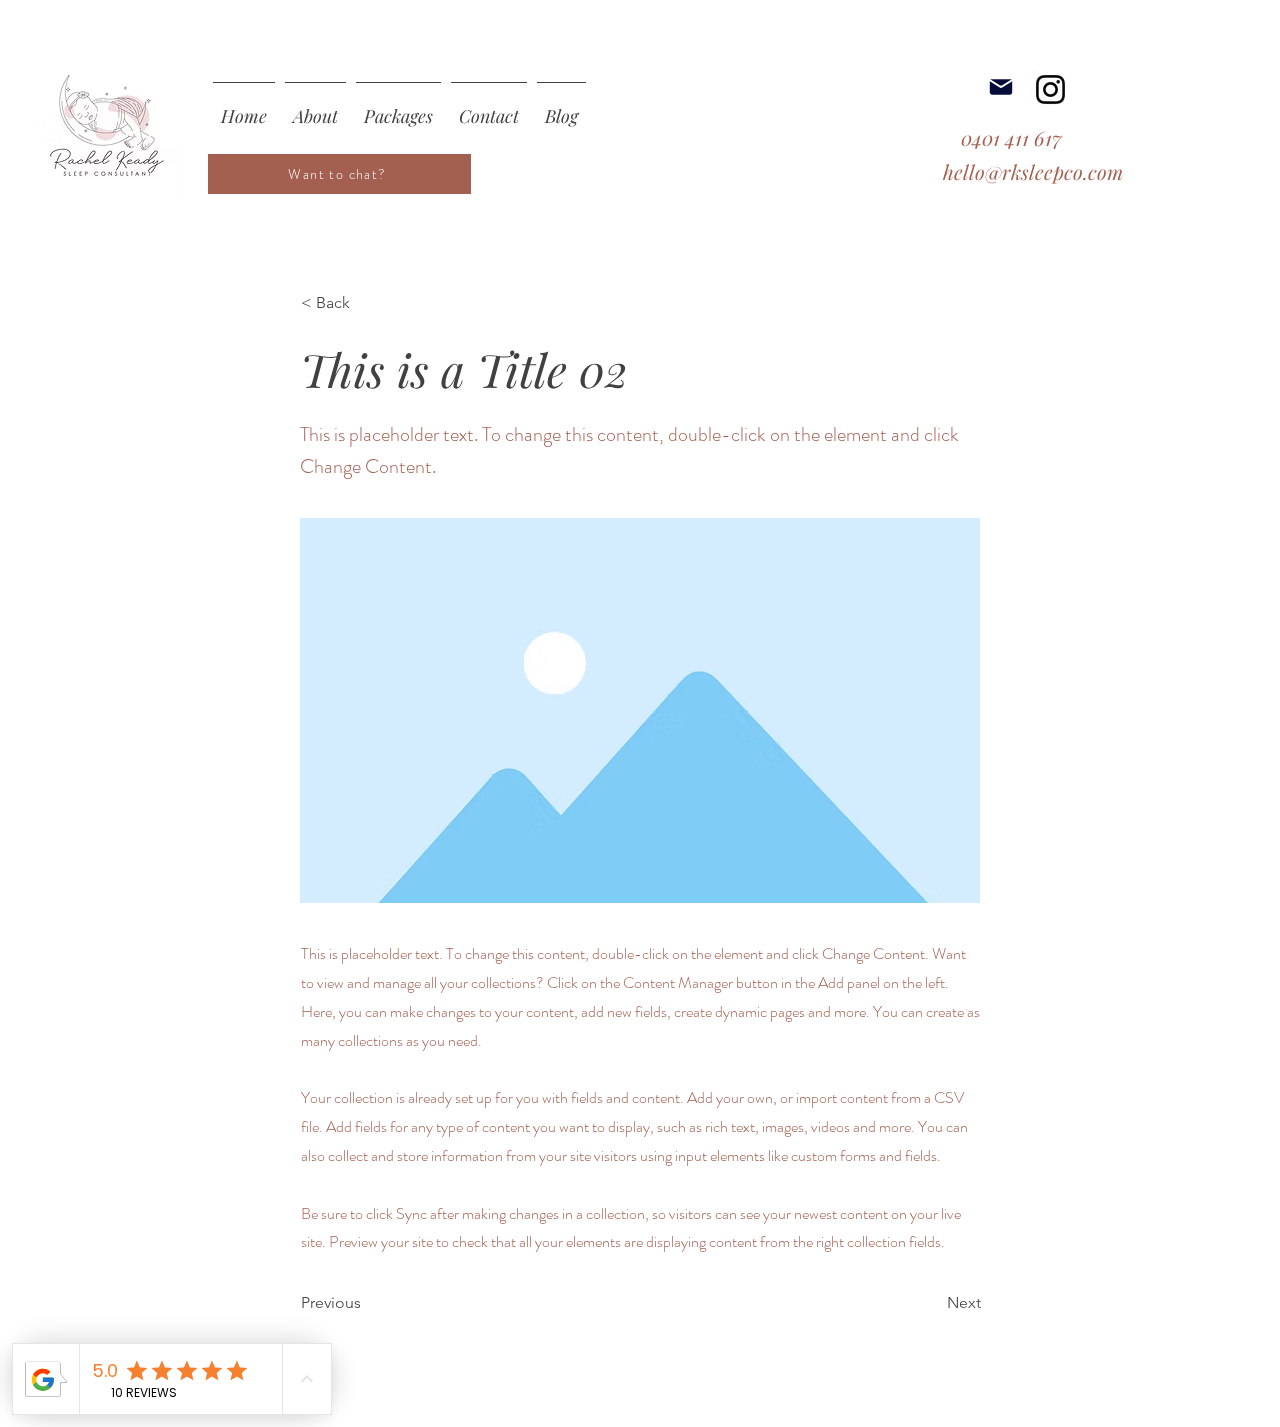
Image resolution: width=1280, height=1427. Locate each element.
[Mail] (1001, 86)
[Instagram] (1050, 89)
